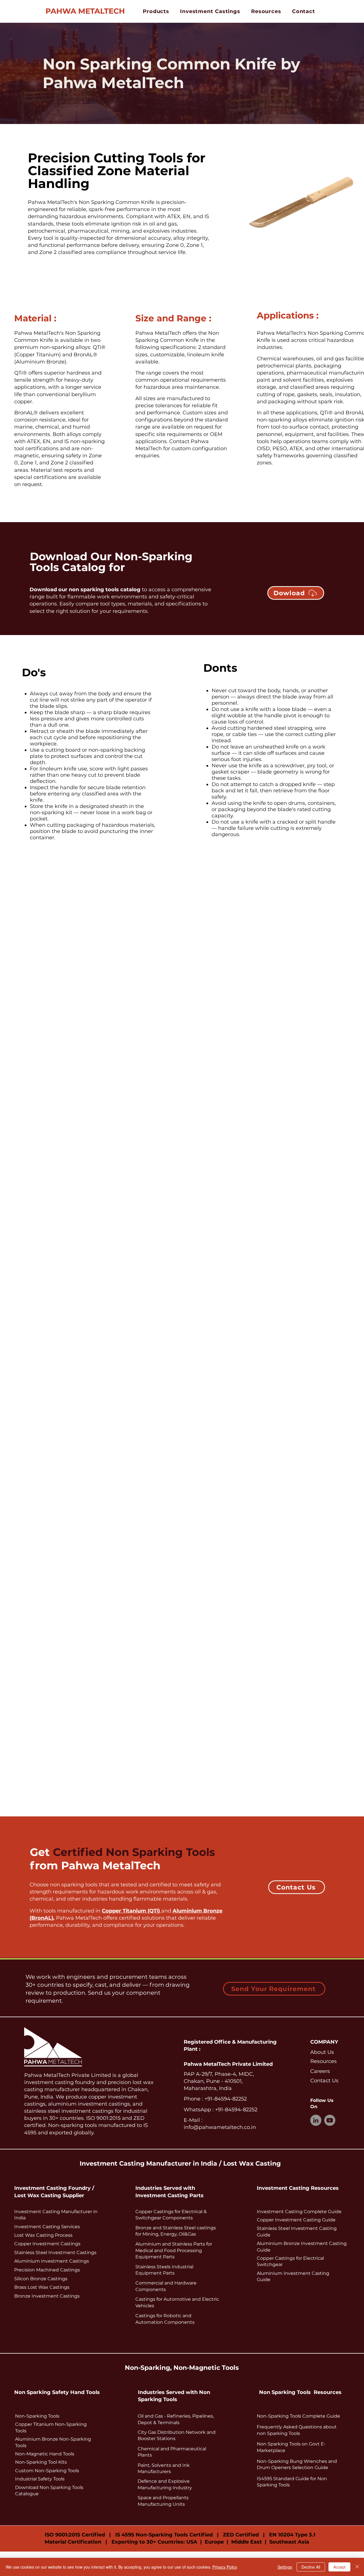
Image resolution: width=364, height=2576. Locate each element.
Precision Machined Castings (47, 2270)
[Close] (357, 2567)
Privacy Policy (225, 2567)
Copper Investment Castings (47, 2244)
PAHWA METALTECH (85, 11)
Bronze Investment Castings (47, 2296)
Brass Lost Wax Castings (42, 2287)
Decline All (311, 2567)
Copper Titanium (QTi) (132, 1911)
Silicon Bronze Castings (41, 2279)
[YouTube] (330, 2120)
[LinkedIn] (316, 2120)
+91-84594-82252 (225, 2099)
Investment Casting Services (47, 2227)
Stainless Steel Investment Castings (55, 2253)
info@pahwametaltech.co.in (220, 2127)
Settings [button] (285, 2567)
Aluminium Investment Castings (52, 2261)
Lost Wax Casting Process (43, 2235)
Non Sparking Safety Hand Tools (57, 2392)
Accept (339, 2567)
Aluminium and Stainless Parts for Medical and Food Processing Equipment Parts (174, 2250)
